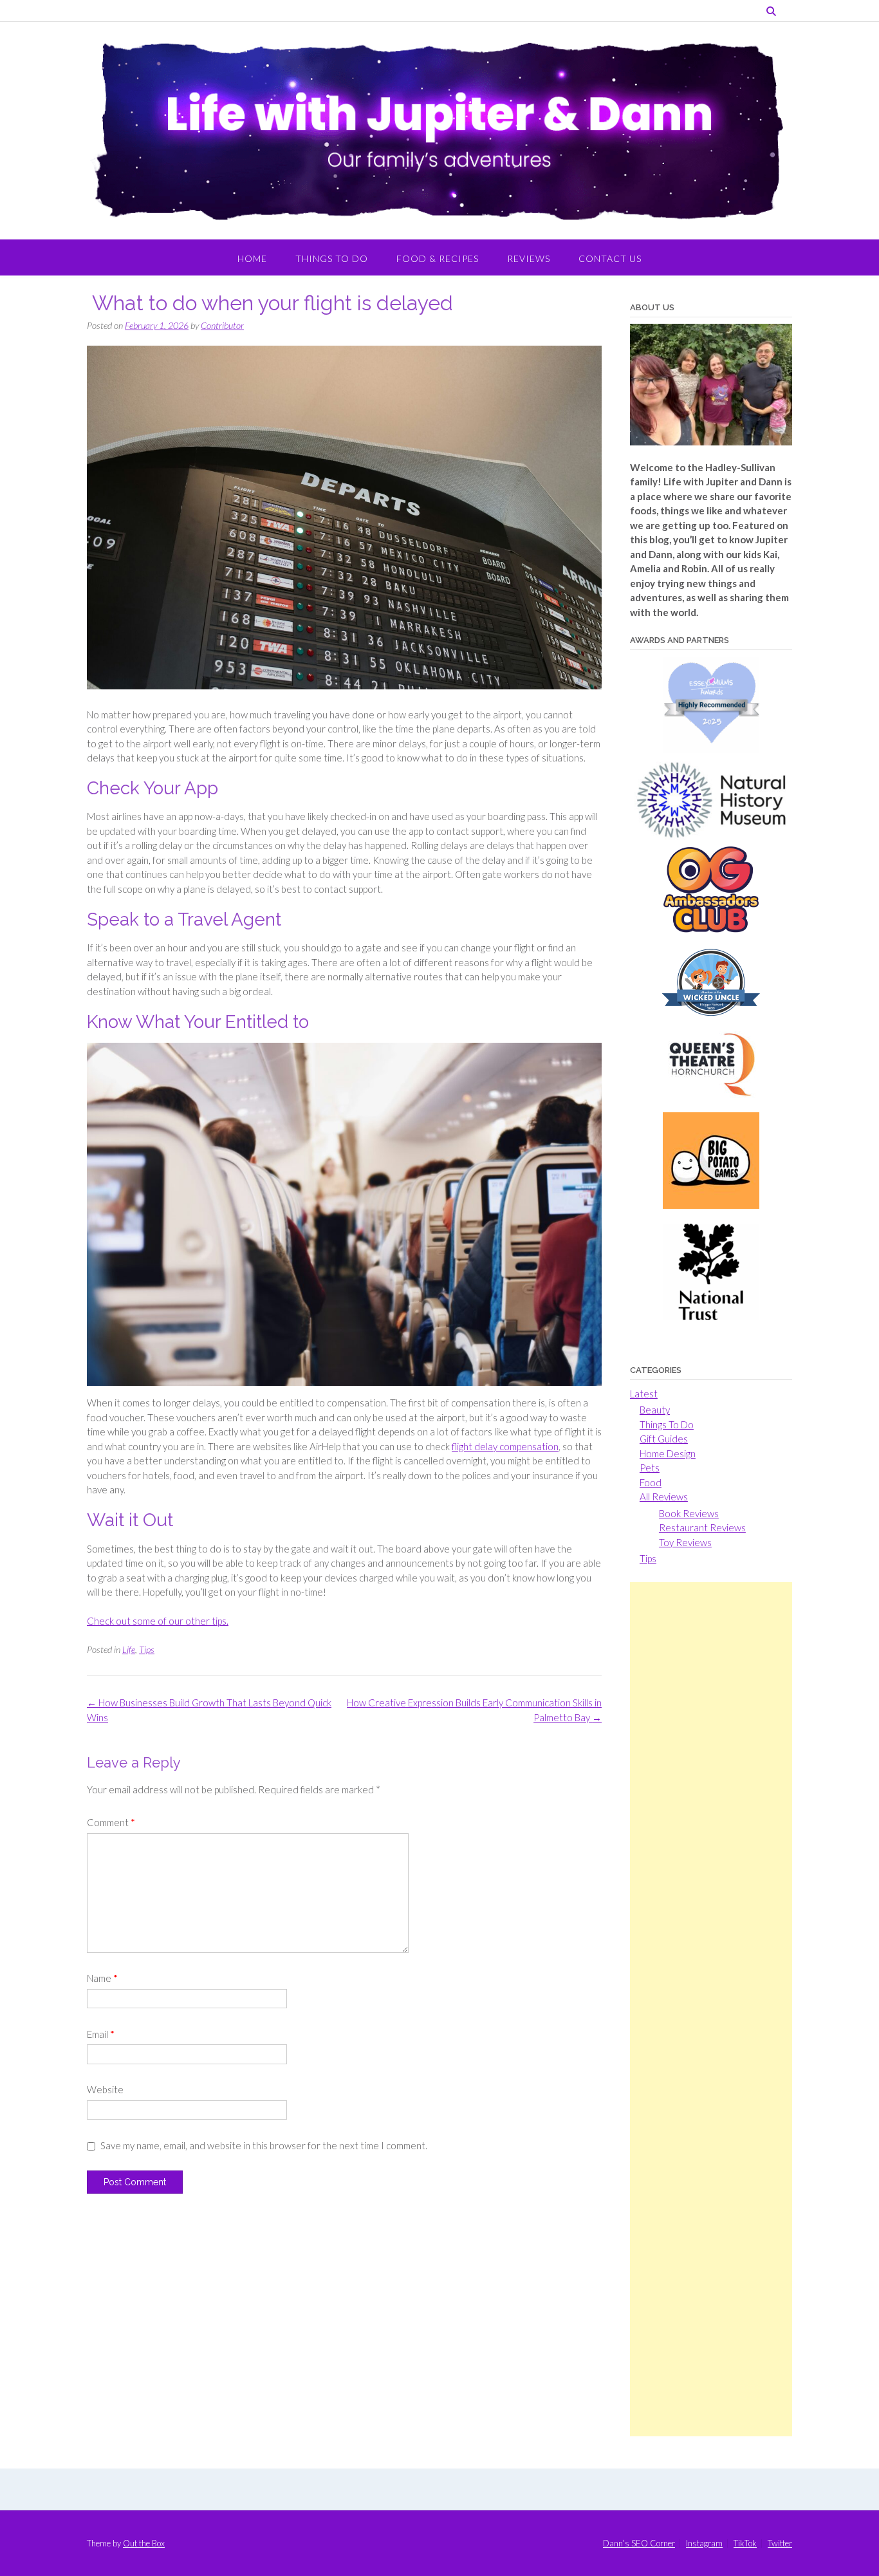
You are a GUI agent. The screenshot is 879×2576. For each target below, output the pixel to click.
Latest (644, 1394)
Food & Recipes (438, 258)
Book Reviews (689, 1513)
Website (105, 2089)
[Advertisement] (711, 2009)
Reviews (529, 258)
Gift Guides (664, 1439)
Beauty (655, 1410)
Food (651, 1482)
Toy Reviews (685, 1542)
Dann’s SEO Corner (639, 2543)
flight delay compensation (505, 1446)
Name (102, 1978)
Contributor (222, 325)
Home (252, 258)
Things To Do (332, 258)
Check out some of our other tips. (158, 1621)
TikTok (745, 2543)
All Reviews (664, 1497)
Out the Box (144, 2543)
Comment (111, 1822)
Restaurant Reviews (702, 1527)
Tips (147, 1649)
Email (101, 2034)
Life (129, 1649)
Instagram (704, 2543)
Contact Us (610, 258)
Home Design (668, 1453)
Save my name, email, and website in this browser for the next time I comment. (264, 2145)
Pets (650, 1468)
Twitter (780, 2543)
